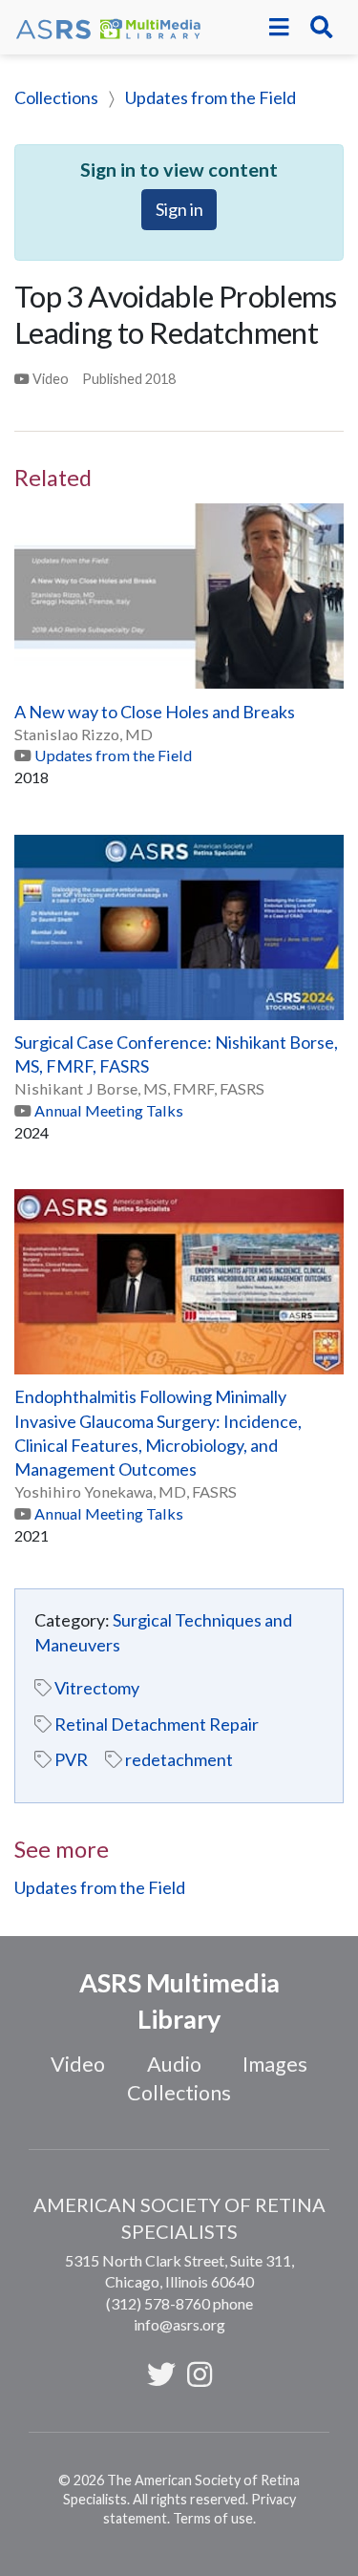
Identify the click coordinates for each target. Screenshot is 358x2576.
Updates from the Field (211, 97)
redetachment (179, 1759)
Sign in (179, 209)
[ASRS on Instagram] (200, 2374)
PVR (71, 1759)
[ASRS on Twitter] (161, 2374)
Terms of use (213, 2518)
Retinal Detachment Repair (157, 1724)
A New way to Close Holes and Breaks (155, 712)
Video (78, 2064)
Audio (174, 2064)
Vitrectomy (97, 1688)
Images (275, 2064)
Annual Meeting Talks (109, 1110)
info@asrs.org (179, 2324)
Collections (56, 97)
